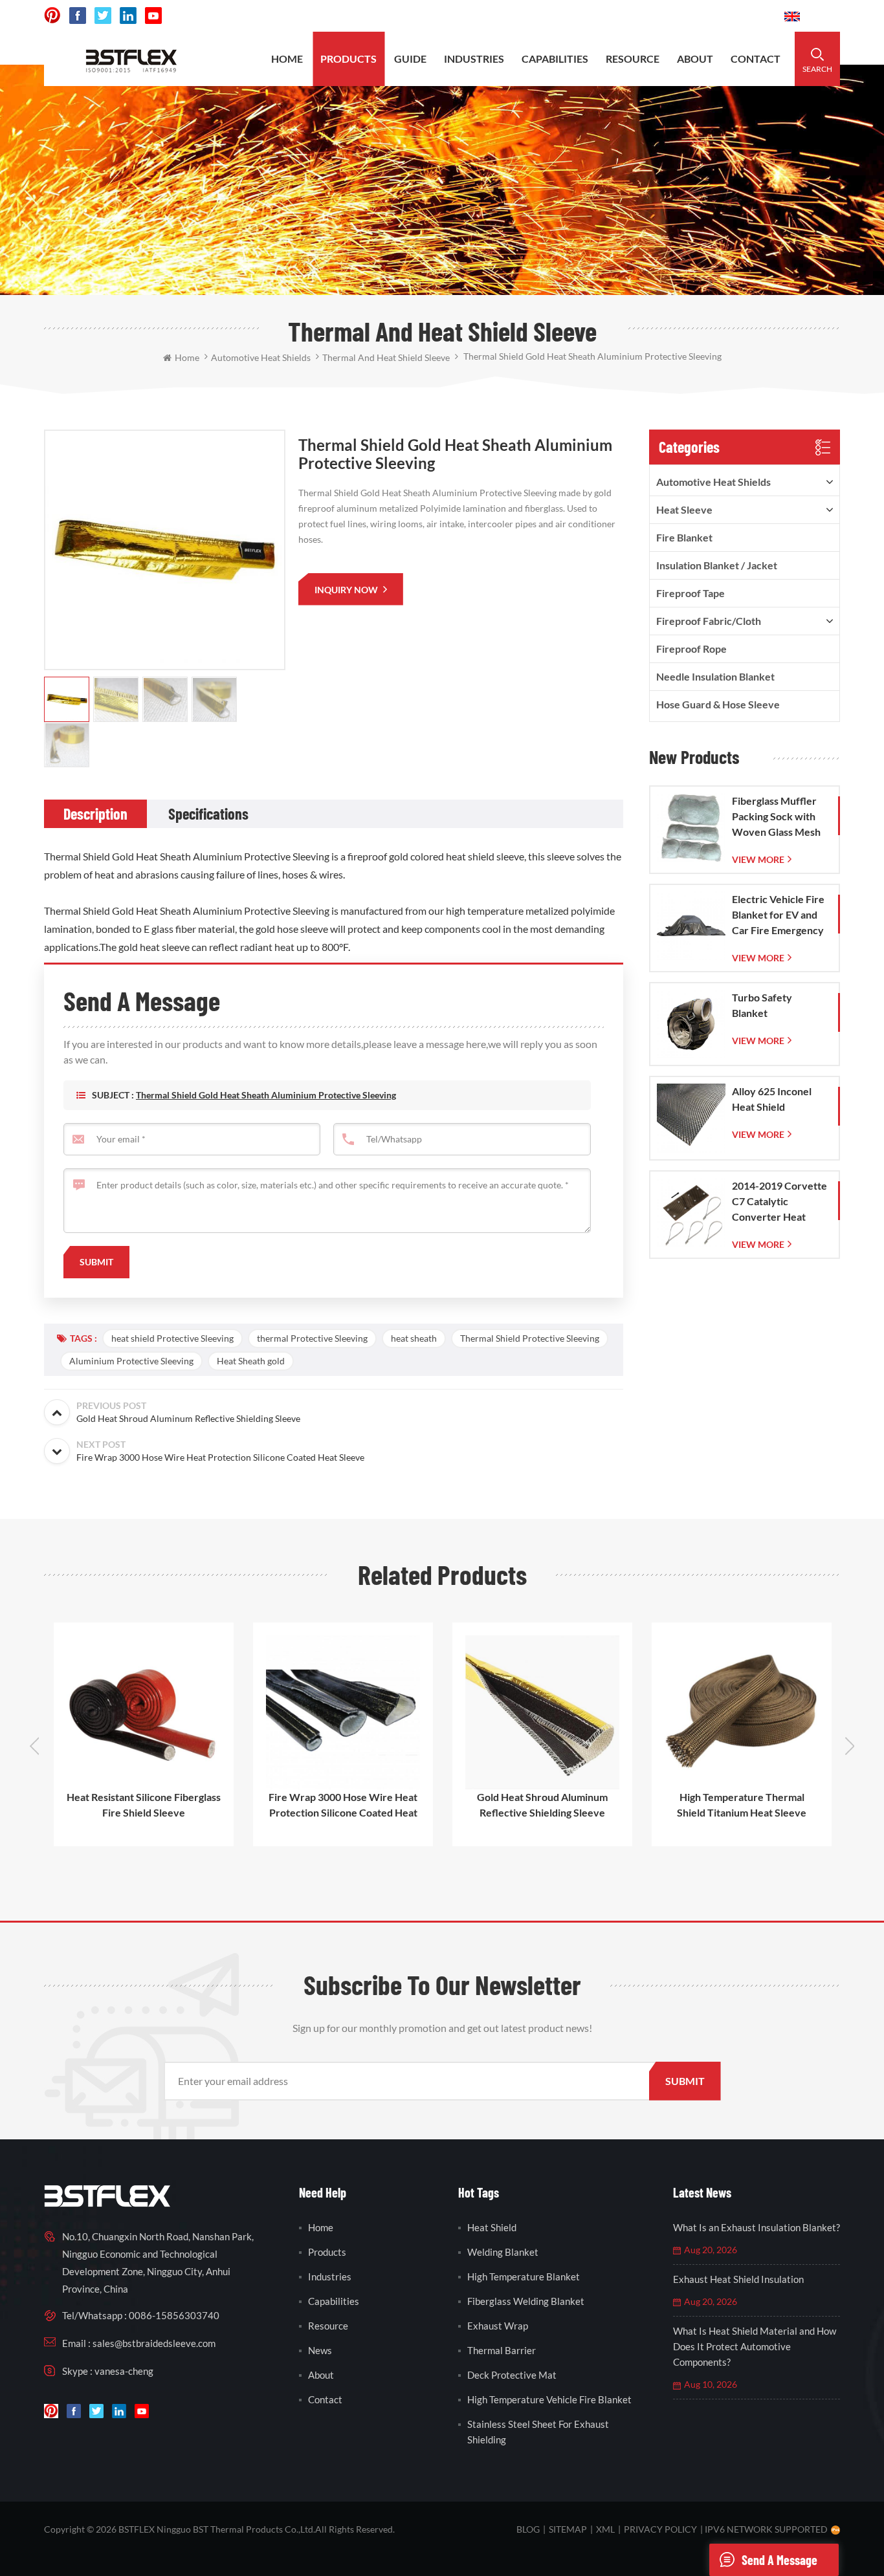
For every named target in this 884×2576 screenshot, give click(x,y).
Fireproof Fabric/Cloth (709, 621)
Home (287, 59)
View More (758, 859)
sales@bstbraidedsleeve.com (595, 16)
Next (850, 1746)
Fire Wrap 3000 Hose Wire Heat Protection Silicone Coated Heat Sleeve (149, 1806)
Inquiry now (347, 590)
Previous (34, 1746)
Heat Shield (492, 2227)
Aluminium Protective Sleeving (131, 1361)
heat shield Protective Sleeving (172, 1338)
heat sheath (414, 1338)
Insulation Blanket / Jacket (717, 565)
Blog (528, 2529)
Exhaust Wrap (498, 2326)
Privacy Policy (660, 2529)
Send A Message (779, 2560)
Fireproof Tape (691, 593)
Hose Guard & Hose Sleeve (718, 704)
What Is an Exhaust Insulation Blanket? (757, 2227)
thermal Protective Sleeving (312, 1338)
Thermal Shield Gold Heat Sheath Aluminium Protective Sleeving (266, 1095)
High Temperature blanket (524, 2276)
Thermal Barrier (502, 2350)
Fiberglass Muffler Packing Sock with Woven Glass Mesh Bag (776, 817)
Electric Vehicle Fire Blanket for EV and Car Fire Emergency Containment (778, 915)
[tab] (95, 814)
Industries (330, 2276)
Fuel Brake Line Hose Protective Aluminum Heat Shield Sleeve (747, 1805)
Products (348, 59)
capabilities (555, 59)
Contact (756, 59)
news (320, 2350)
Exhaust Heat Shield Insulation (738, 2279)
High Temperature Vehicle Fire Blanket (549, 2399)
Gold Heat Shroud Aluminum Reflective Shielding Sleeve (349, 1805)
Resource (328, 2326)
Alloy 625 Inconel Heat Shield (772, 1099)
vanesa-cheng (124, 2371)
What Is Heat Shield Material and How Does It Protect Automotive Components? (755, 2346)
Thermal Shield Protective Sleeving (530, 1338)
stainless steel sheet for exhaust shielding (538, 2432)
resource (633, 59)
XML (605, 2529)
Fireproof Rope (691, 649)
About (695, 59)
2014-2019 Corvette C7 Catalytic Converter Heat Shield (779, 1202)
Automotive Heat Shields (713, 482)
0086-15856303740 (726, 16)
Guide (410, 59)
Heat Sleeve (684, 509)
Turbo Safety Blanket (762, 1005)
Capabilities (334, 2301)
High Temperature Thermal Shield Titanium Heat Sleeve (548, 1805)
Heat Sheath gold (251, 1361)
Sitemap (568, 2529)
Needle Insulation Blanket (715, 676)
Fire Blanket (684, 537)
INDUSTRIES (474, 59)
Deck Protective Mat (512, 2375)
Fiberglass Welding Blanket (526, 2301)
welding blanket (503, 2252)
